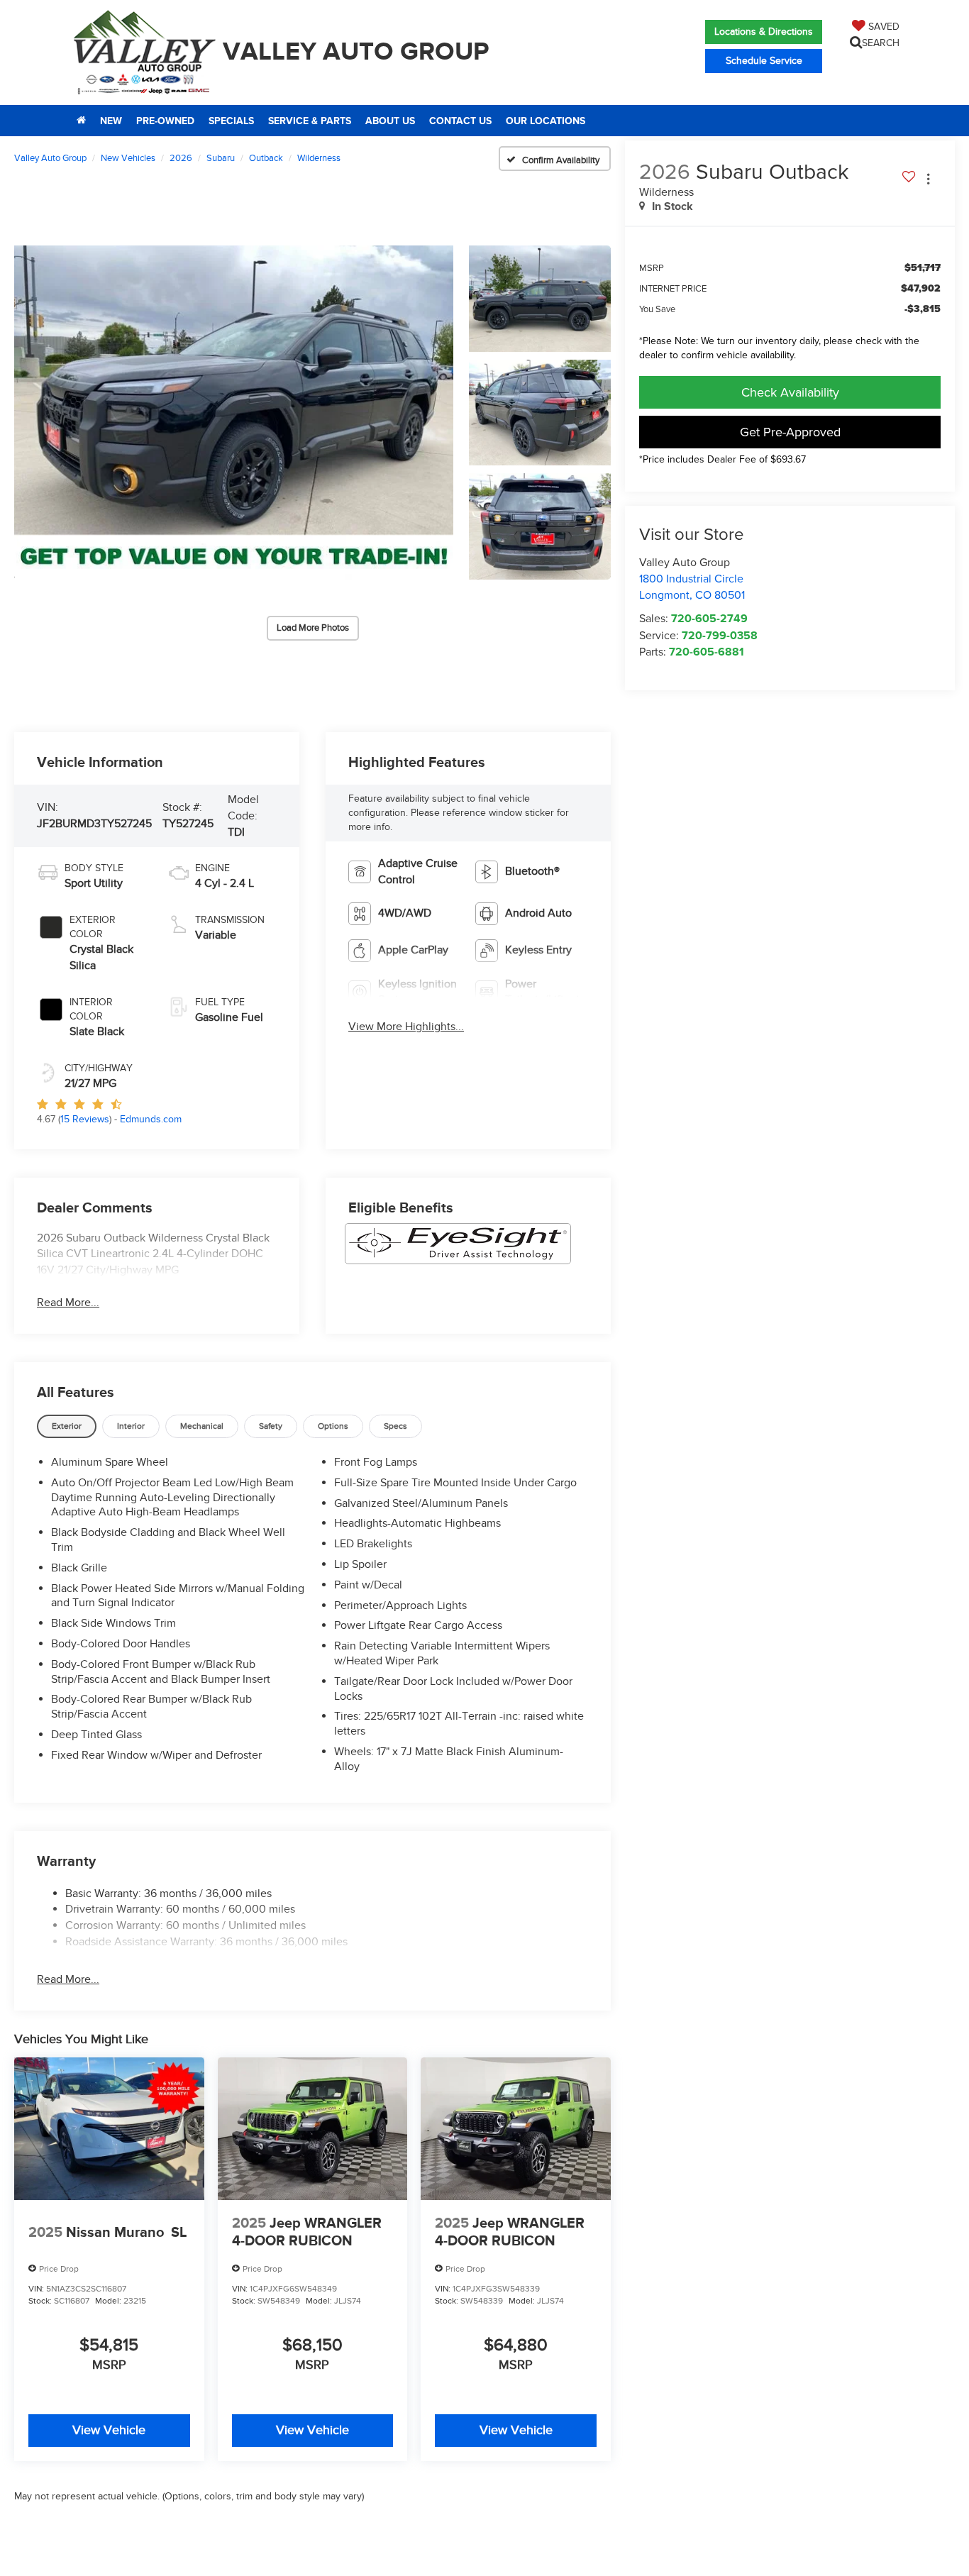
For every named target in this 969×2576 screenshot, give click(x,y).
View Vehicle (109, 2430)
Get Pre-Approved (790, 432)
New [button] (111, 121)
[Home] (81, 121)
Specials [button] (231, 121)
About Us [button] (390, 121)
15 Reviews (85, 1119)
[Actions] (928, 179)
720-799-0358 (720, 635)
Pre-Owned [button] (165, 121)
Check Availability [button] (790, 392)
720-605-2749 (709, 618)
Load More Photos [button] (313, 628)
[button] (234, 413)
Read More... (68, 1303)
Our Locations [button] (546, 121)
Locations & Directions (764, 32)
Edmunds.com (151, 1119)
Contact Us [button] (460, 121)
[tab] (67, 1426)
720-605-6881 (707, 652)
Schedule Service (764, 61)
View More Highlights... (406, 1027)
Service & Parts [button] (310, 121)
